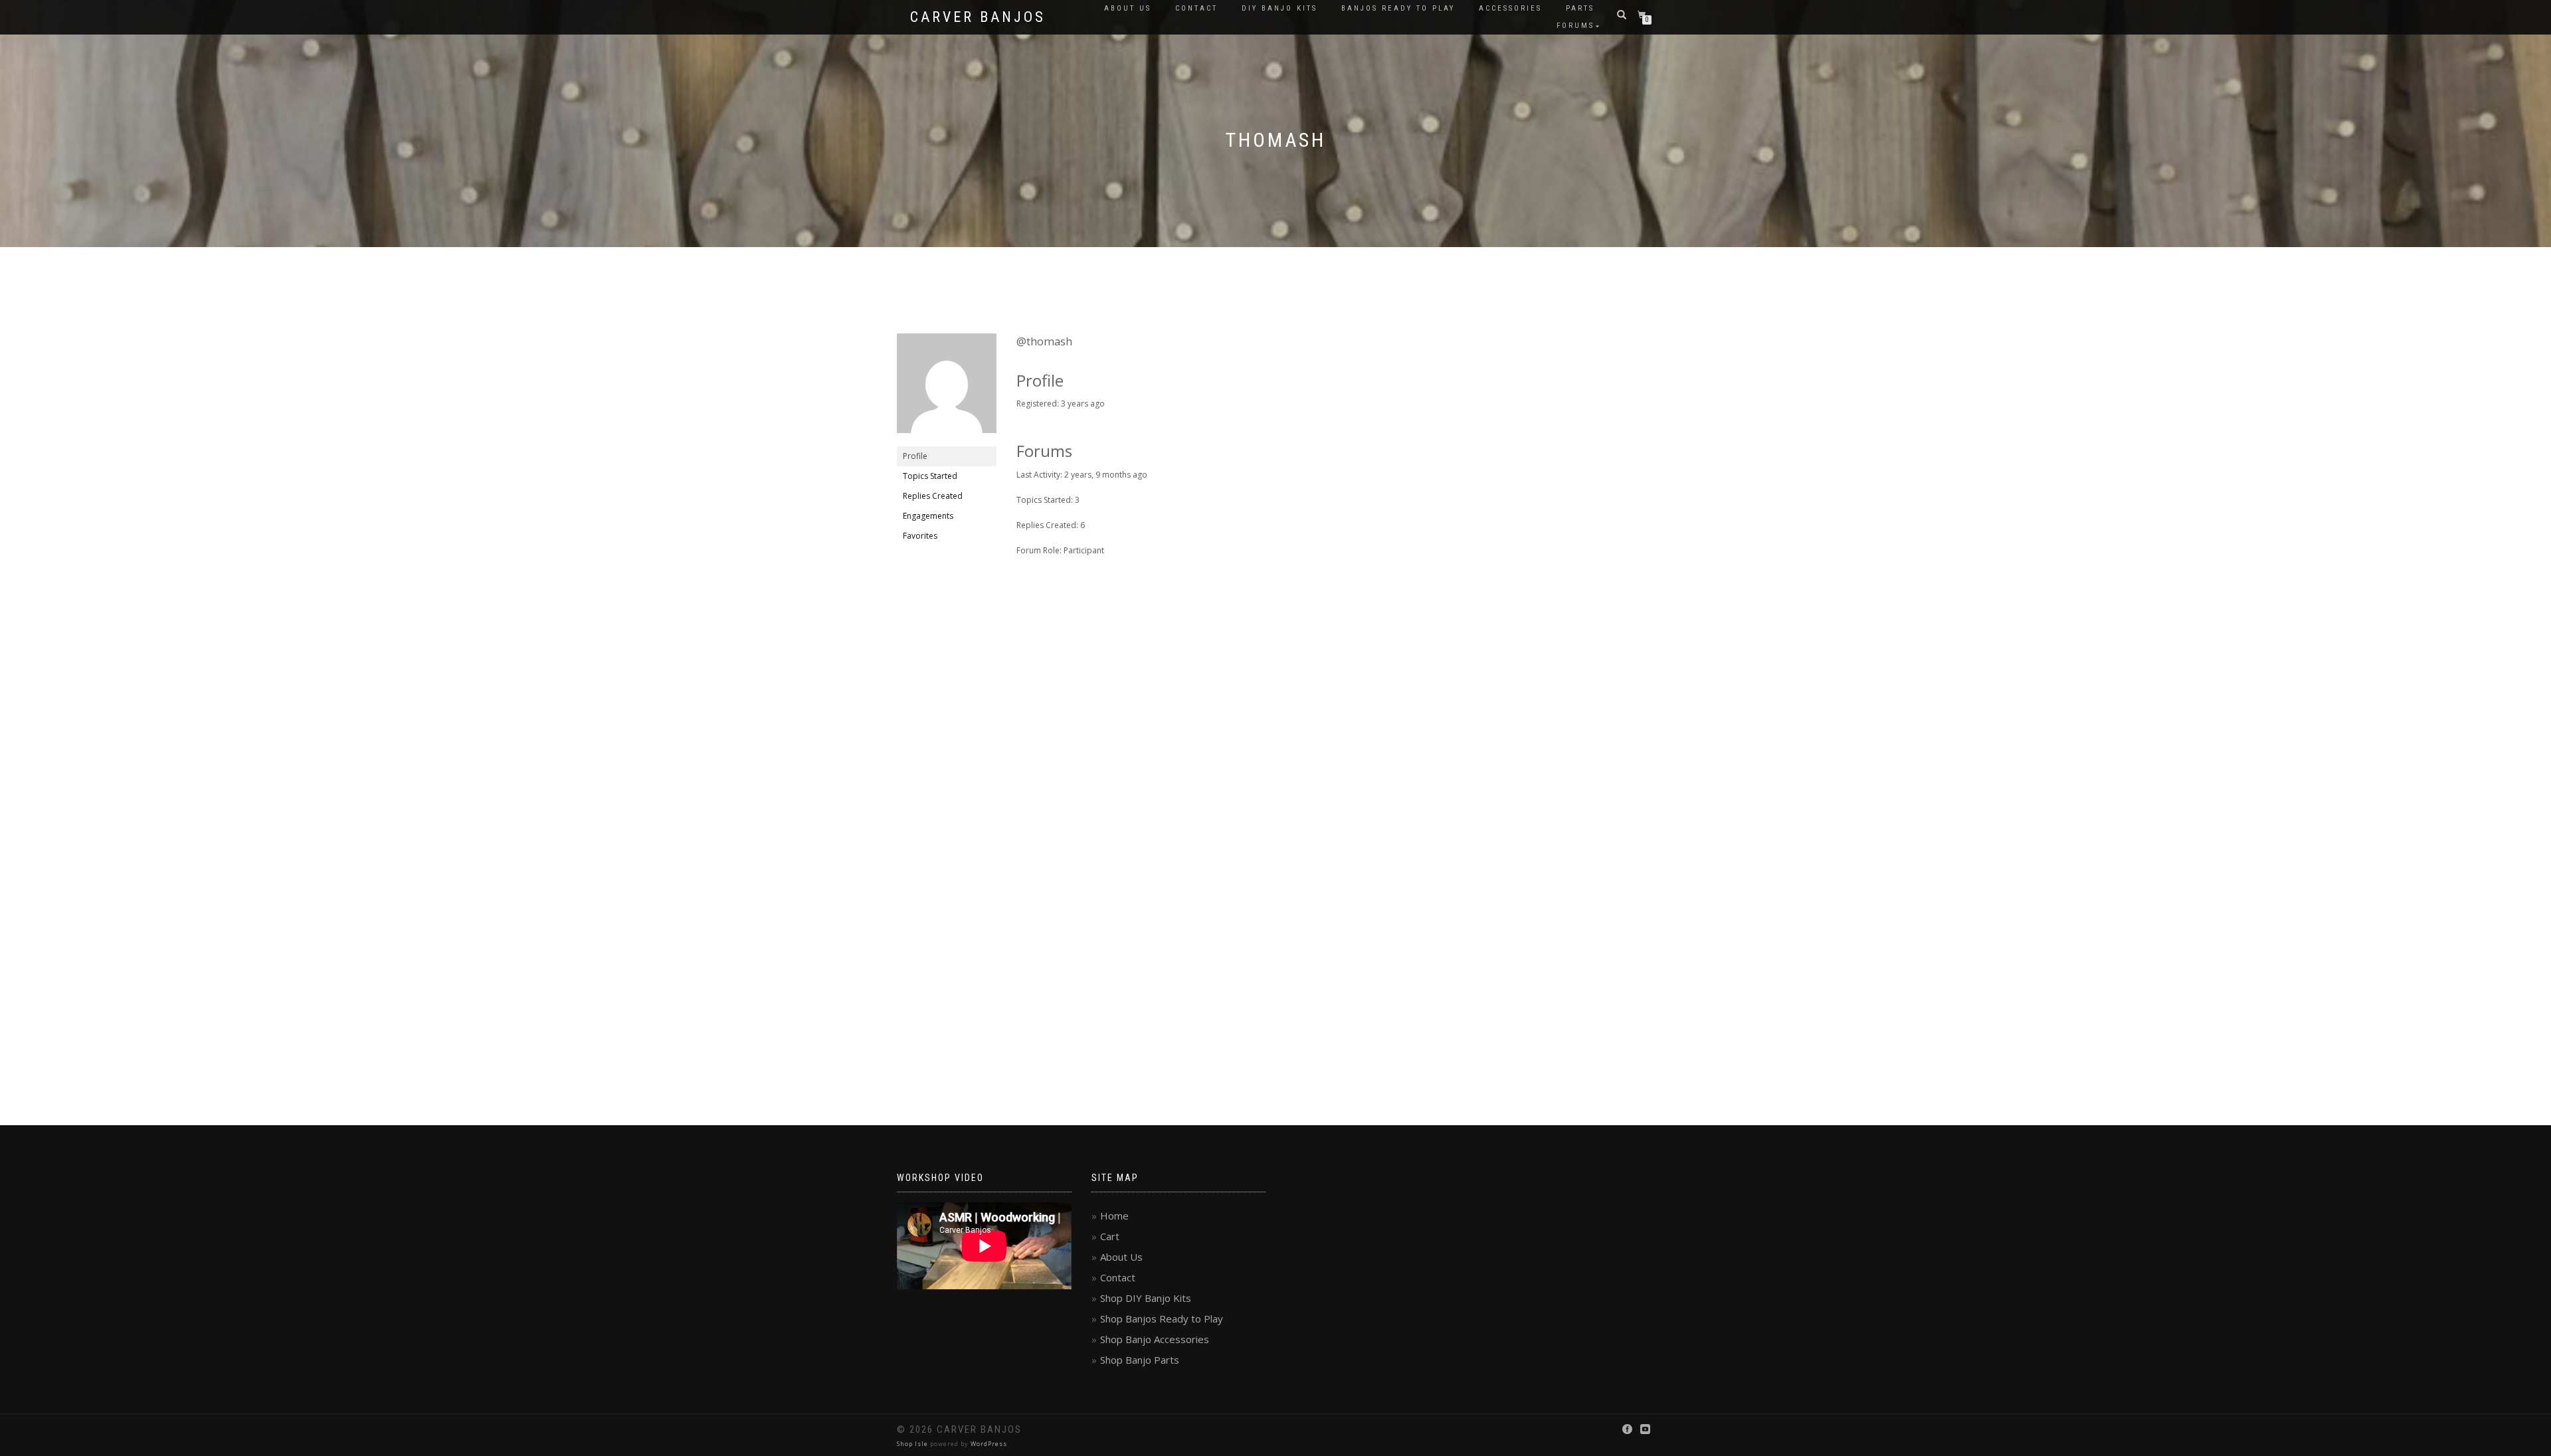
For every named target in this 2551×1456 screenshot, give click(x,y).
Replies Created (933, 496)
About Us (1128, 8)
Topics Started (930, 476)
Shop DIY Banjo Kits (1146, 1298)
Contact (1196, 8)
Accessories (1510, 8)
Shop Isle (912, 1444)
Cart (1110, 1236)
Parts (1580, 8)
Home (1114, 1216)
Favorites (920, 536)
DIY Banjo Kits (1279, 8)
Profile (915, 456)
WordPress (989, 1444)
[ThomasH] (947, 389)
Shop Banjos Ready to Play (1162, 1319)
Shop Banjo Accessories (1155, 1339)
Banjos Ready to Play (1398, 8)
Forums (1575, 26)
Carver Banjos (978, 17)
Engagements (928, 516)
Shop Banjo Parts (1140, 1360)
